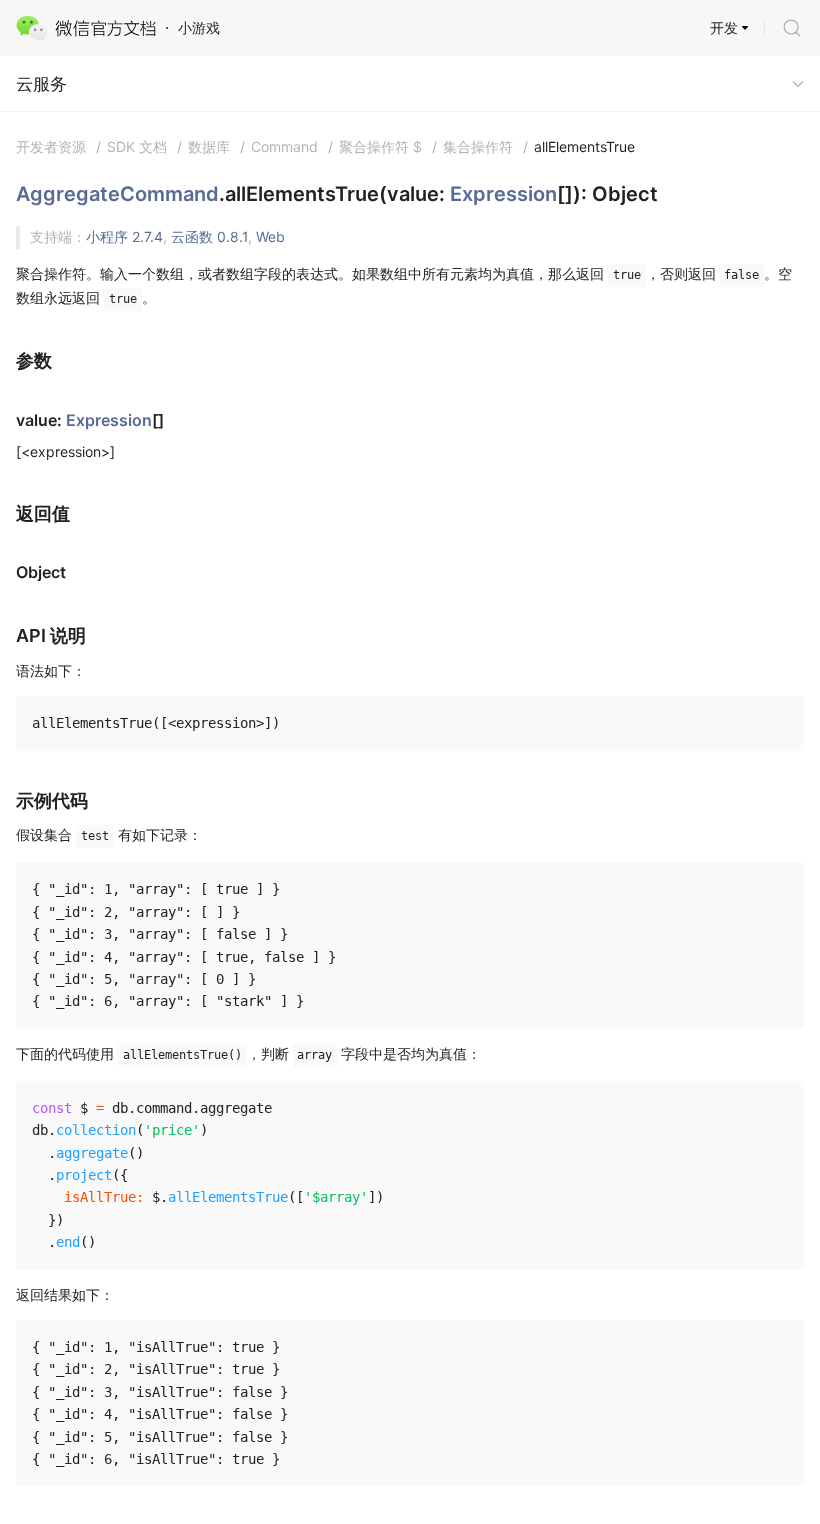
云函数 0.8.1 (209, 236)
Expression (503, 194)
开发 (724, 27)
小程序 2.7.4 (124, 236)
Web (270, 236)
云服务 (41, 84)
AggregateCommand (117, 194)
